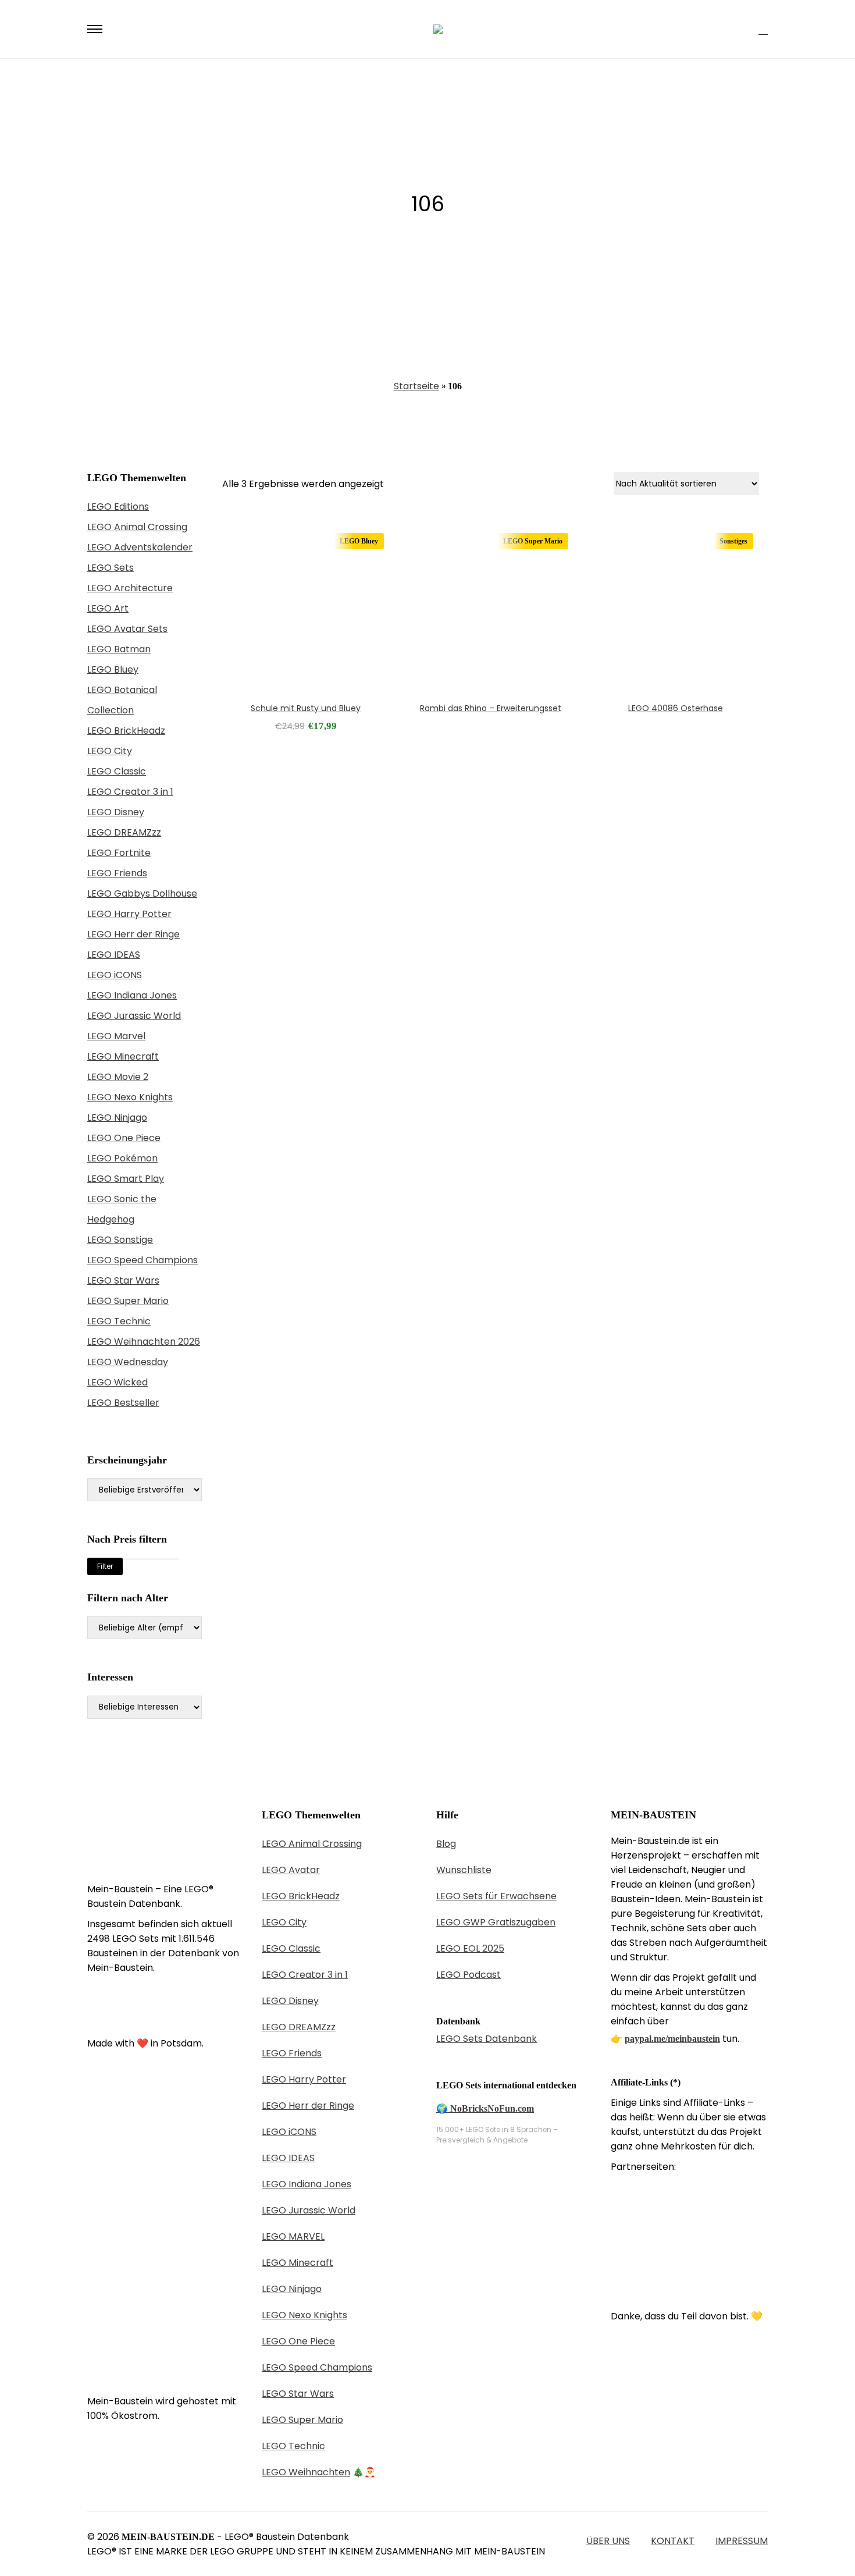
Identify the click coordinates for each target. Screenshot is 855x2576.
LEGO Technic (119, 1321)
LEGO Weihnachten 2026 (144, 1342)
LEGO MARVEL (293, 2236)
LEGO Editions (118, 507)
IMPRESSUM (742, 2541)
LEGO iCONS (115, 975)
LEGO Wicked (117, 1382)
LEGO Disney (116, 812)
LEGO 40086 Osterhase (676, 708)
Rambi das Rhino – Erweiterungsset (491, 708)
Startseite (416, 386)
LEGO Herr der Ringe (133, 934)
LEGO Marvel (116, 1036)
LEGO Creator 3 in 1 (130, 792)
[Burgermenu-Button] (95, 29)
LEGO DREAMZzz (124, 832)
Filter (105, 1566)
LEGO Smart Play (126, 1179)
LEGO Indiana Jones (132, 995)
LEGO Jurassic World (134, 1016)
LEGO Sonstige (120, 1240)
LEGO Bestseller (123, 1403)
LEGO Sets (111, 568)
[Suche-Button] (742, 29)
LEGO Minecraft (123, 1056)
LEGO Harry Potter (129, 914)
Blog (446, 1844)
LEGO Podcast (469, 1975)
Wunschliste (464, 1870)
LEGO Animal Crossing (137, 527)
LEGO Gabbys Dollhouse (142, 893)
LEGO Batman (119, 649)
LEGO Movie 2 (118, 1077)
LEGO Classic (117, 771)
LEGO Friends (117, 873)
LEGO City (110, 751)
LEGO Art (108, 608)
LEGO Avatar (291, 1870)
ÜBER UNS (608, 2541)
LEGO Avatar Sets (127, 629)
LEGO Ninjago (117, 1118)
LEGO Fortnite (119, 853)
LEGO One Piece (124, 1138)
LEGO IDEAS (114, 955)
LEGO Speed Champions (142, 1260)
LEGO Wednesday (128, 1362)
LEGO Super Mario (128, 1301)
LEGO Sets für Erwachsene (496, 1896)
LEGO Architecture (130, 588)
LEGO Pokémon (122, 1158)
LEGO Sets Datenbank (487, 2039)
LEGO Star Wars (123, 1280)
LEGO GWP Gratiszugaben (496, 1922)
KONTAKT (673, 2541)
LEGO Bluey (113, 669)
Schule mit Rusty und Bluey (306, 708)
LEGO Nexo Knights (130, 1097)
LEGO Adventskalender (140, 547)
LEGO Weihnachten (306, 2472)
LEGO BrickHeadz (126, 731)
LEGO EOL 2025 (470, 1948)
